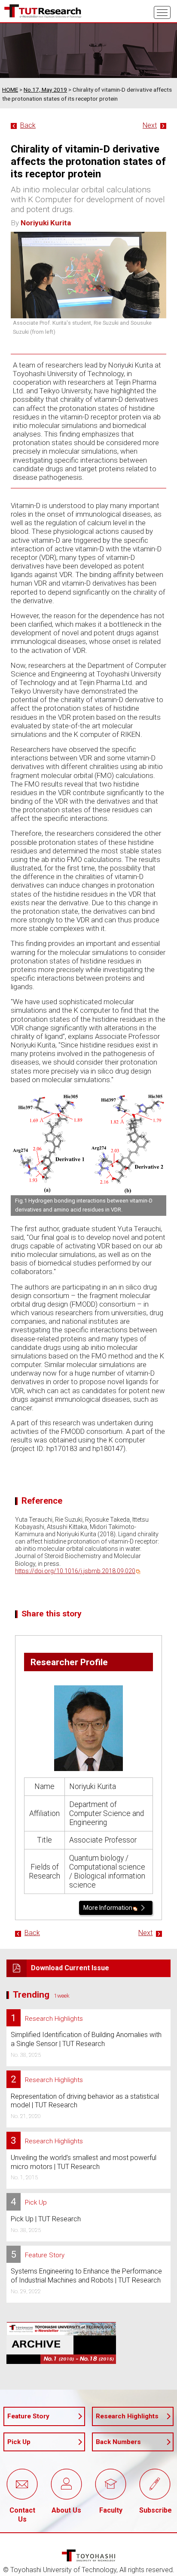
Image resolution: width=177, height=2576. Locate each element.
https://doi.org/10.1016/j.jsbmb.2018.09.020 (75, 1571)
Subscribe (155, 2510)
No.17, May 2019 (45, 90)
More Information (108, 1908)
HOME (10, 90)
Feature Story (28, 2416)
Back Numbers (118, 2442)
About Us (66, 2510)
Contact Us (22, 2515)
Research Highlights (127, 2416)
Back (28, 125)
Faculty (111, 2510)
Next (150, 125)
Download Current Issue (70, 1968)
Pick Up (19, 2442)
